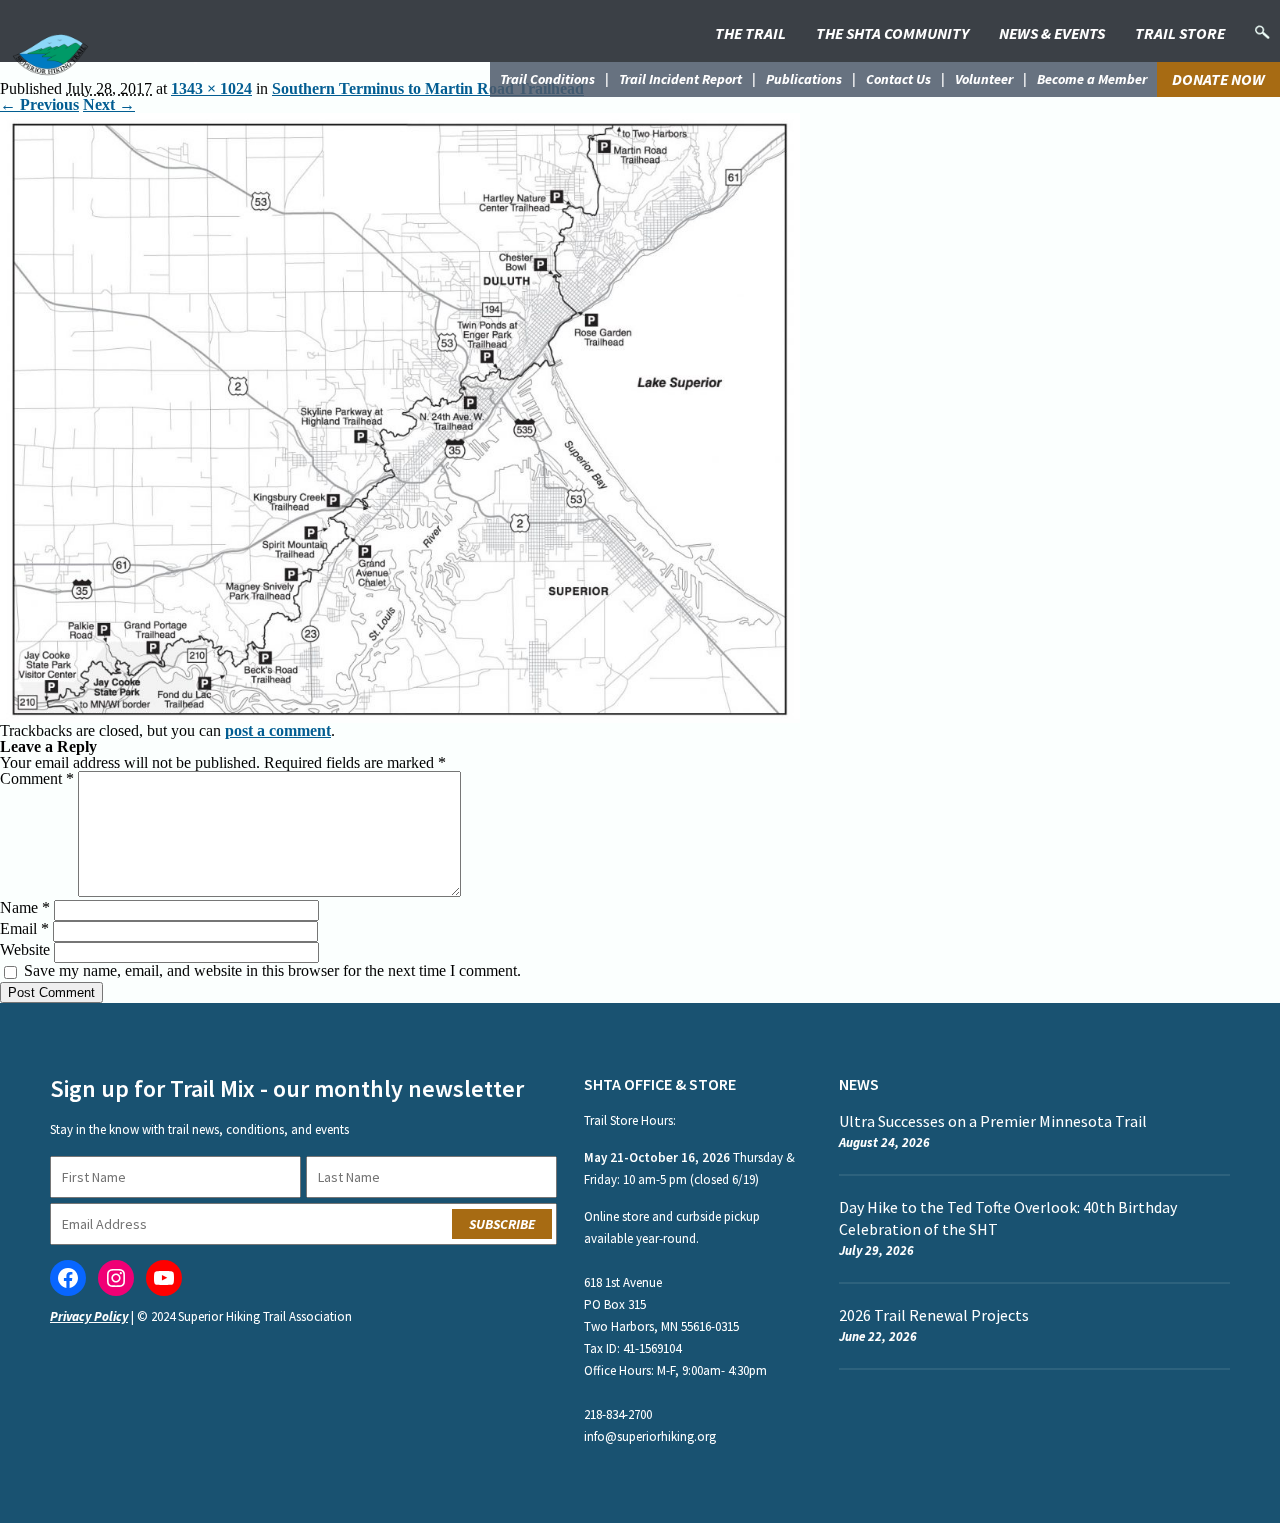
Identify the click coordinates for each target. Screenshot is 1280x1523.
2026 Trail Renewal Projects (934, 1315)
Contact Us (898, 79)
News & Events (1052, 33)
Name (25, 907)
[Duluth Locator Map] (400, 120)
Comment (37, 778)
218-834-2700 (618, 1414)
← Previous (39, 104)
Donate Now (1218, 79)
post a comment (278, 730)
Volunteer (984, 79)
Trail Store (1180, 33)
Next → (109, 104)
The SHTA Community (892, 33)
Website (25, 949)
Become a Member (1092, 79)
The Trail (750, 33)
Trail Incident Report (680, 79)
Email (24, 928)
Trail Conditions (547, 79)
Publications (804, 79)
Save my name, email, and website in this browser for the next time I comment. (272, 970)
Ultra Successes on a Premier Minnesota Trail (993, 1121)
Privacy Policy (89, 1316)
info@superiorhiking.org (650, 1436)
